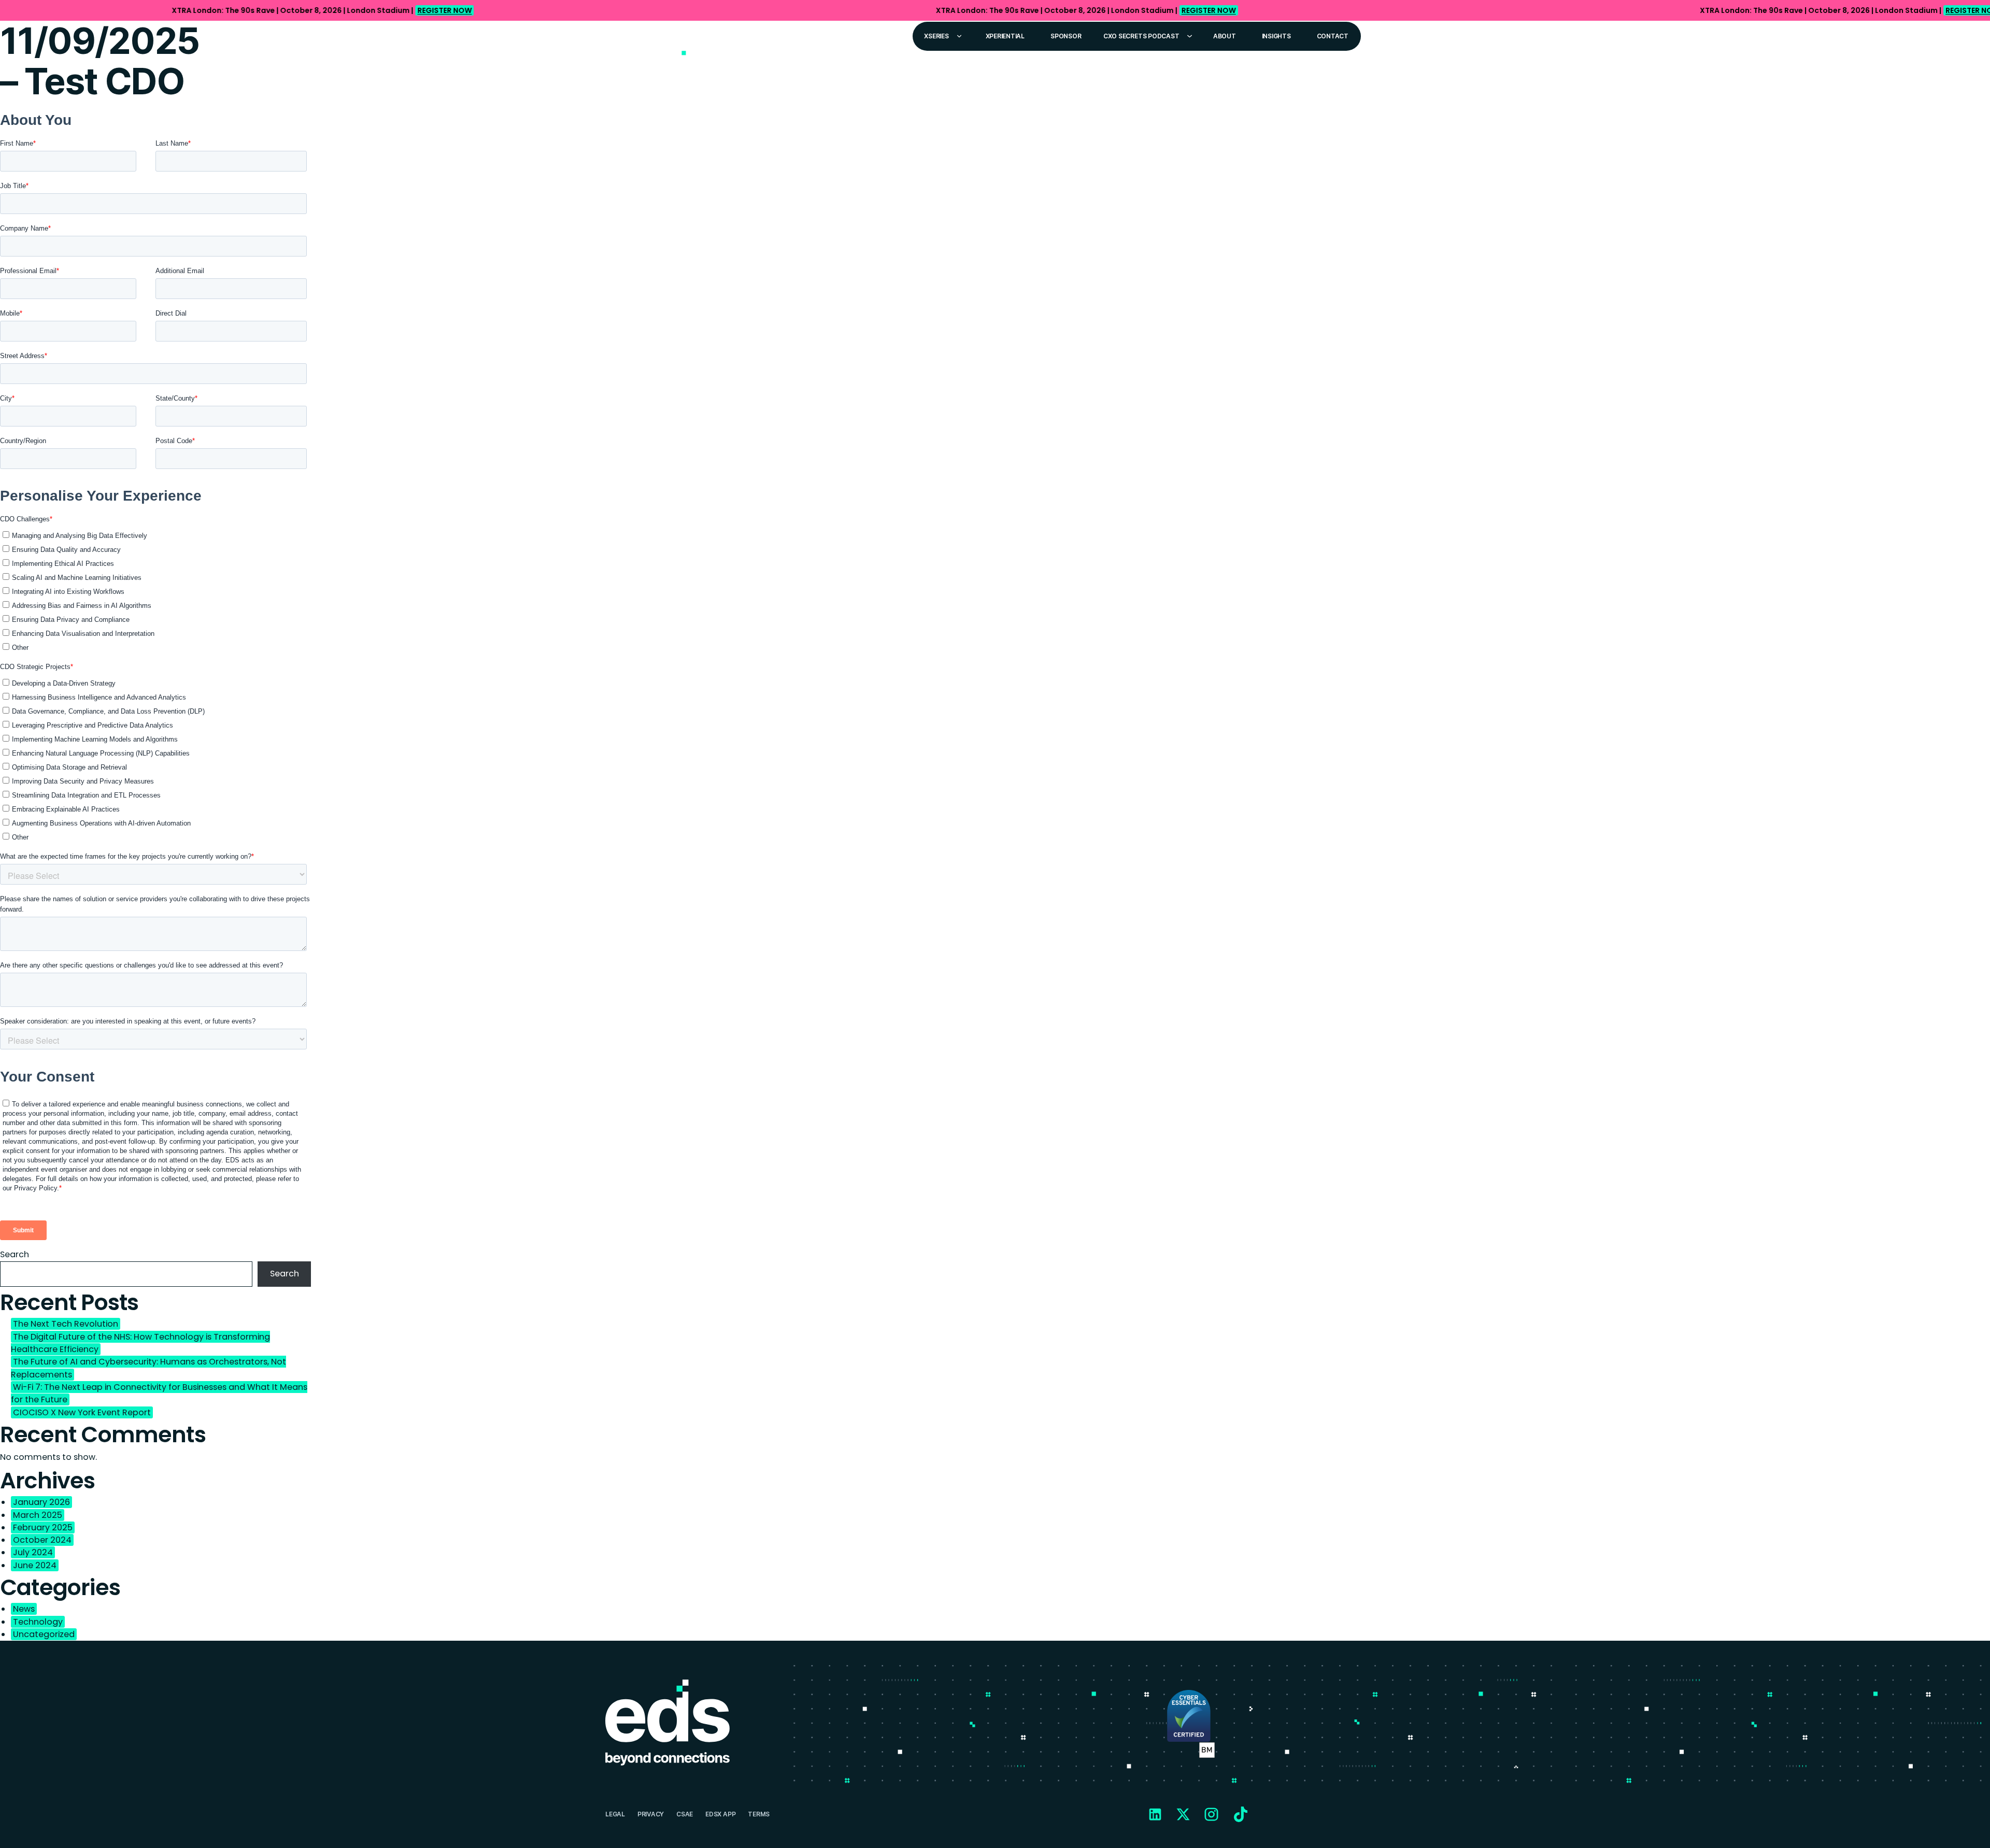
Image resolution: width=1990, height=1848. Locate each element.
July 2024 (33, 1552)
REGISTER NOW (444, 10)
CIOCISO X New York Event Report (82, 1412)
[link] (995, 10)
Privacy (651, 1814)
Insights (1276, 36)
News (24, 1609)
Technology (38, 1622)
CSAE (685, 1814)
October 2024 (42, 1540)
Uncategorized (44, 1634)
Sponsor (1066, 36)
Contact (1333, 36)
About (1225, 36)
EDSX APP (720, 1814)
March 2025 (38, 1515)
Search (15, 1254)
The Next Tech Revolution (66, 1324)
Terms (759, 1814)
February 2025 (43, 1527)
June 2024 (35, 1565)
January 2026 (41, 1502)
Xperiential (1005, 36)
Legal (615, 1814)
